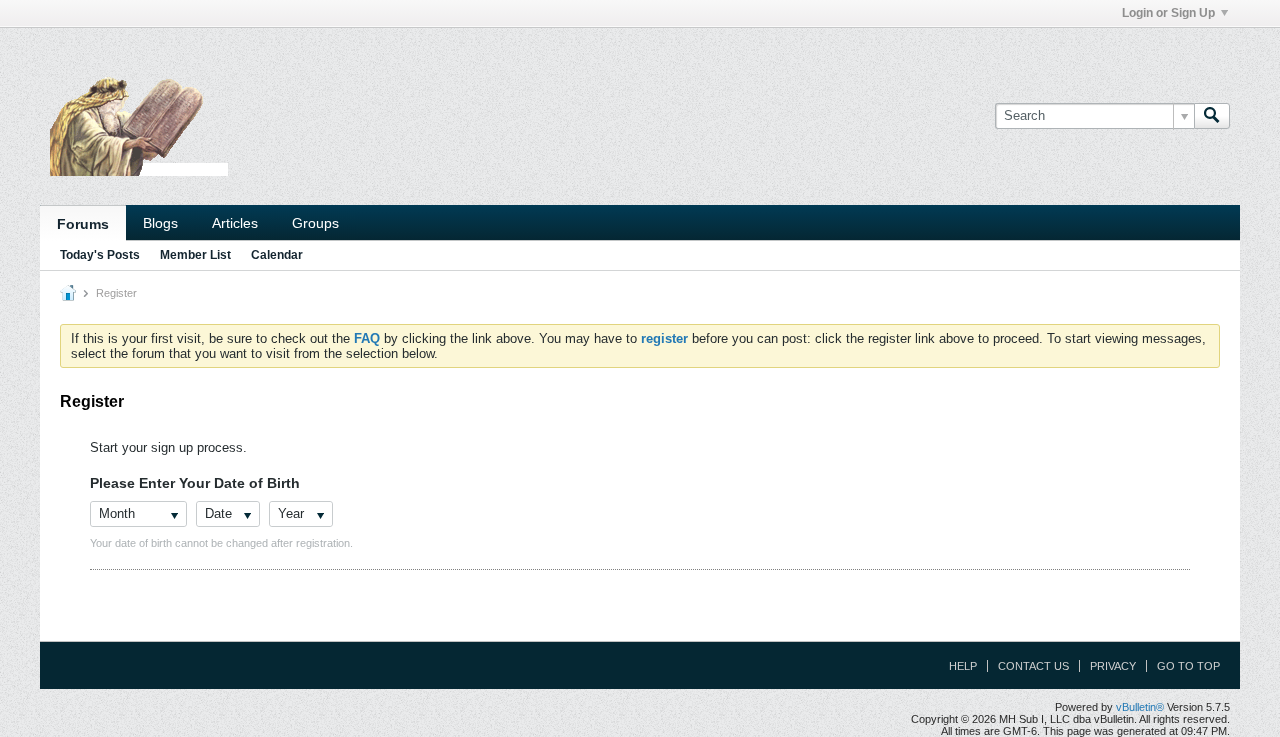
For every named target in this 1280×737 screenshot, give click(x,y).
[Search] (1212, 116)
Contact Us (1033, 666)
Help (963, 666)
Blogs (160, 223)
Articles (235, 223)
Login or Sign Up (1168, 13)
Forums (83, 224)
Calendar (277, 255)
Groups (315, 223)
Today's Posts (100, 255)
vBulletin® (1140, 707)
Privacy (1113, 666)
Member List (195, 255)
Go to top (1188, 666)
